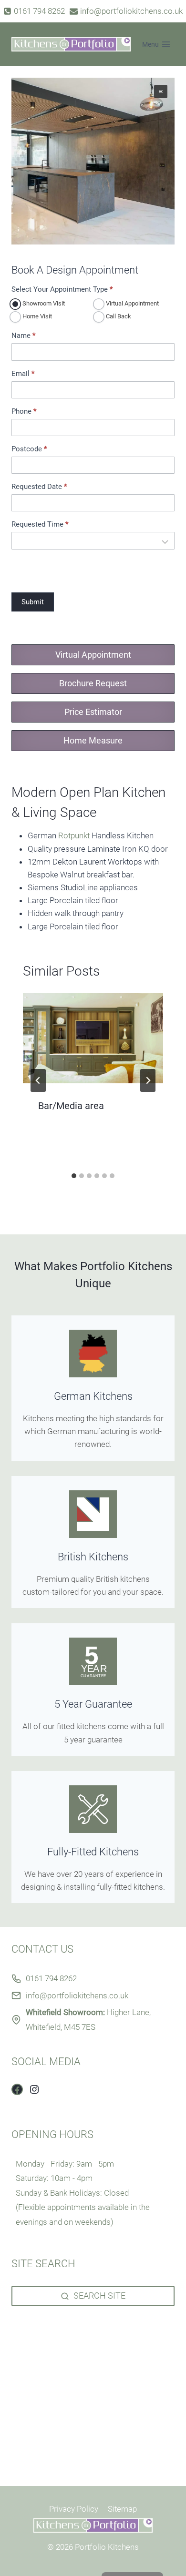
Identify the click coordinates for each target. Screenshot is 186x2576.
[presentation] (93, 1038)
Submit (33, 602)
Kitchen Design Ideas (49, 2392)
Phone (24, 412)
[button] (161, 92)
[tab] (74, 1176)
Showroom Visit (43, 303)
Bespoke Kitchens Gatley (55, 2418)
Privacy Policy (74, 2509)
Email (23, 374)
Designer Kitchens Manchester (66, 2327)
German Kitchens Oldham (57, 2444)
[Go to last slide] (38, 1080)
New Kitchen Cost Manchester (65, 2366)
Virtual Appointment (132, 303)
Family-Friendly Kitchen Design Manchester (88, 2456)
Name (23, 336)
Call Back (118, 316)
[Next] (148, 1080)
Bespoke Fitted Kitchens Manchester (76, 2353)
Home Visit (36, 316)
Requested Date (39, 487)
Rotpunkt (74, 835)
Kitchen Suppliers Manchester (64, 2340)
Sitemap (122, 2509)
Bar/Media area (71, 1106)
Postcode (29, 449)
